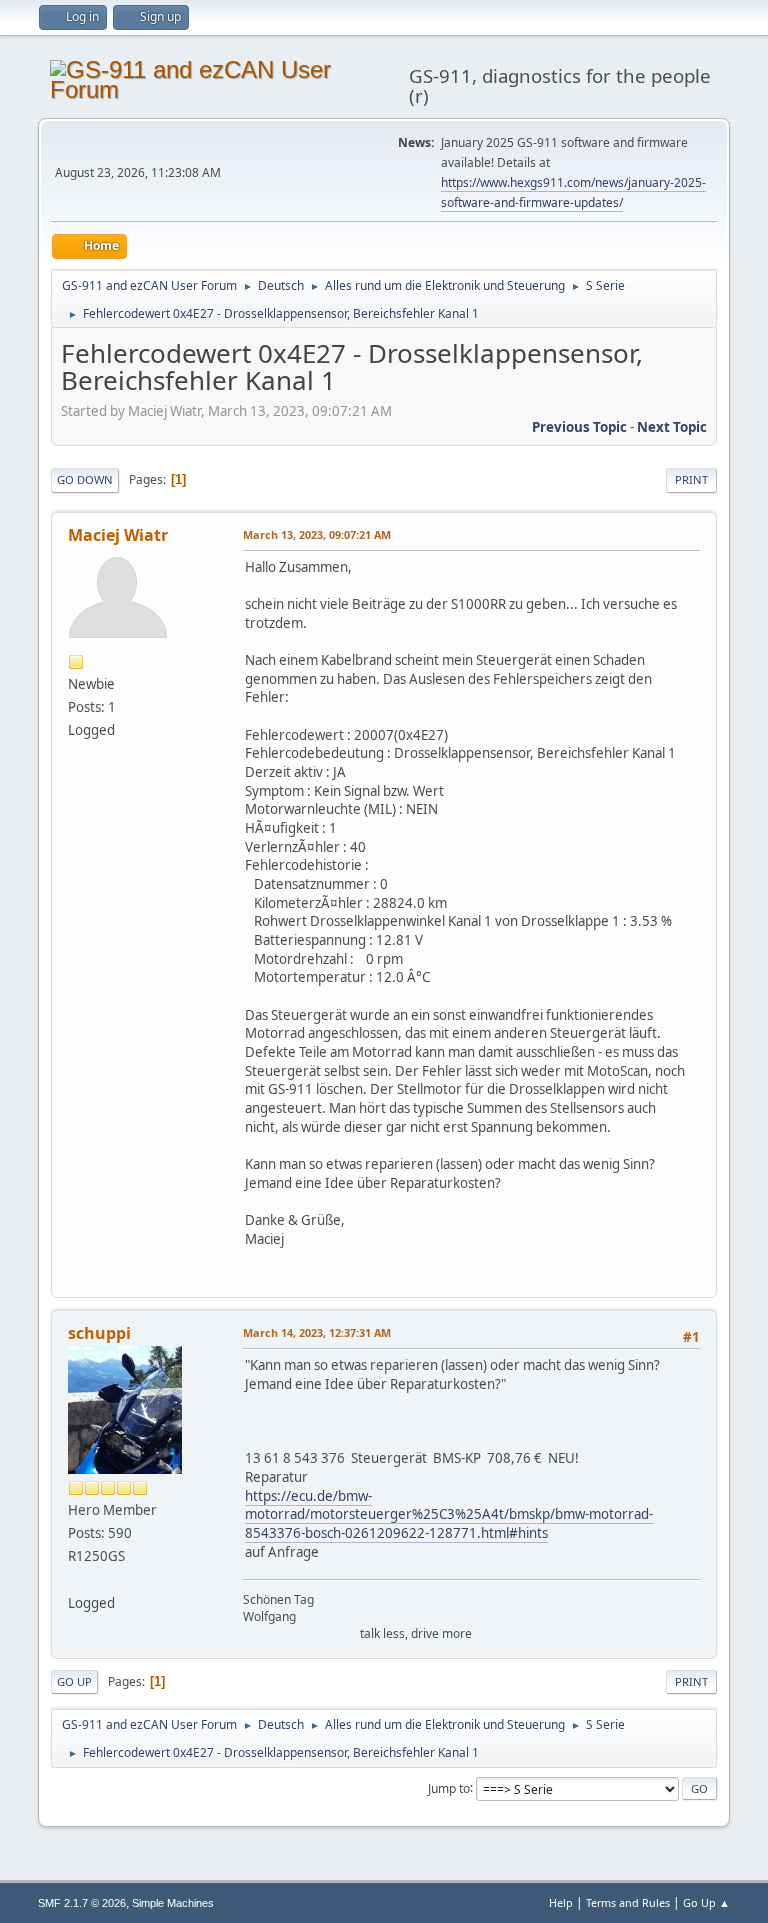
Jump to (449, 1787)
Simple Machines (173, 1903)
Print (691, 479)
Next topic (672, 427)
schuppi (99, 1333)
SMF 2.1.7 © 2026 (82, 1903)
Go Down (85, 479)
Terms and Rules (628, 1902)
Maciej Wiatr (118, 535)
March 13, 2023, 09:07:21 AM (317, 534)
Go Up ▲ (706, 1902)
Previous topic (579, 427)
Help (561, 1902)
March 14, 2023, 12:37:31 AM (317, 1332)
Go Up (74, 1681)
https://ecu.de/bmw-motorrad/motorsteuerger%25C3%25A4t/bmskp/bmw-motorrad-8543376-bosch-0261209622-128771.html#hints (449, 1514)
